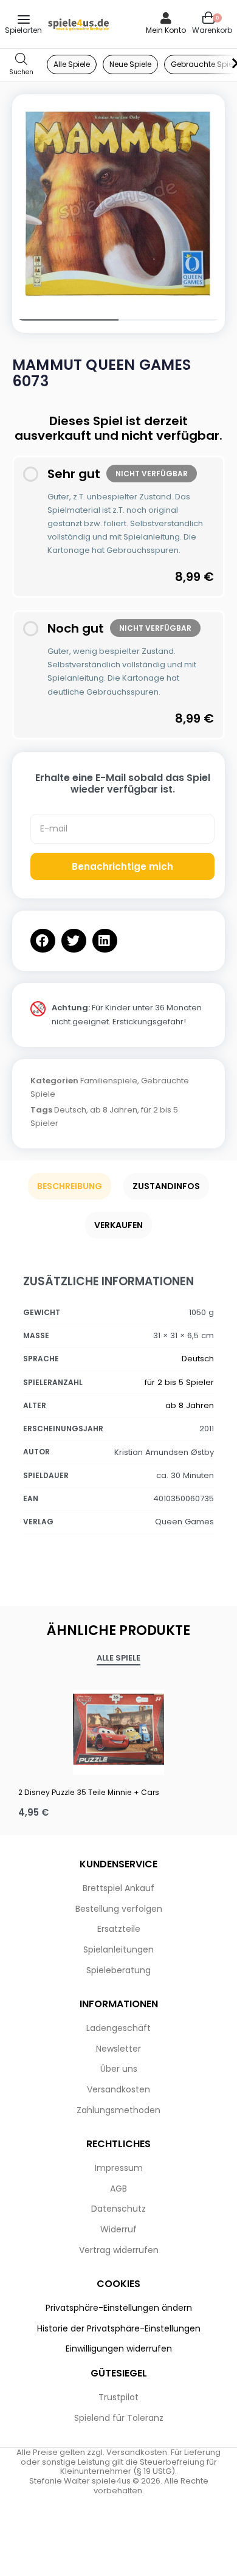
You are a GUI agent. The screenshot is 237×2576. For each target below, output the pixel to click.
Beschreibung (70, 1186)
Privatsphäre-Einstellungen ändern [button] (119, 2308)
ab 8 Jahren (114, 1110)
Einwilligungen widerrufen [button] (119, 2349)
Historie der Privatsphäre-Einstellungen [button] (119, 2328)
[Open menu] (24, 19)
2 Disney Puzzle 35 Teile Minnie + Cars (89, 1792)
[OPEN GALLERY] (118, 201)
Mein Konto (166, 30)
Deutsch (70, 1110)
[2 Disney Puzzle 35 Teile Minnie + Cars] (118, 1729)
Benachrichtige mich (122, 866)
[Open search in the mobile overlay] (21, 65)
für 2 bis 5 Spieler (179, 1382)
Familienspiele (109, 1081)
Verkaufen (118, 1225)
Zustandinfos (166, 1186)
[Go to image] (65, 320)
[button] (43, 941)
